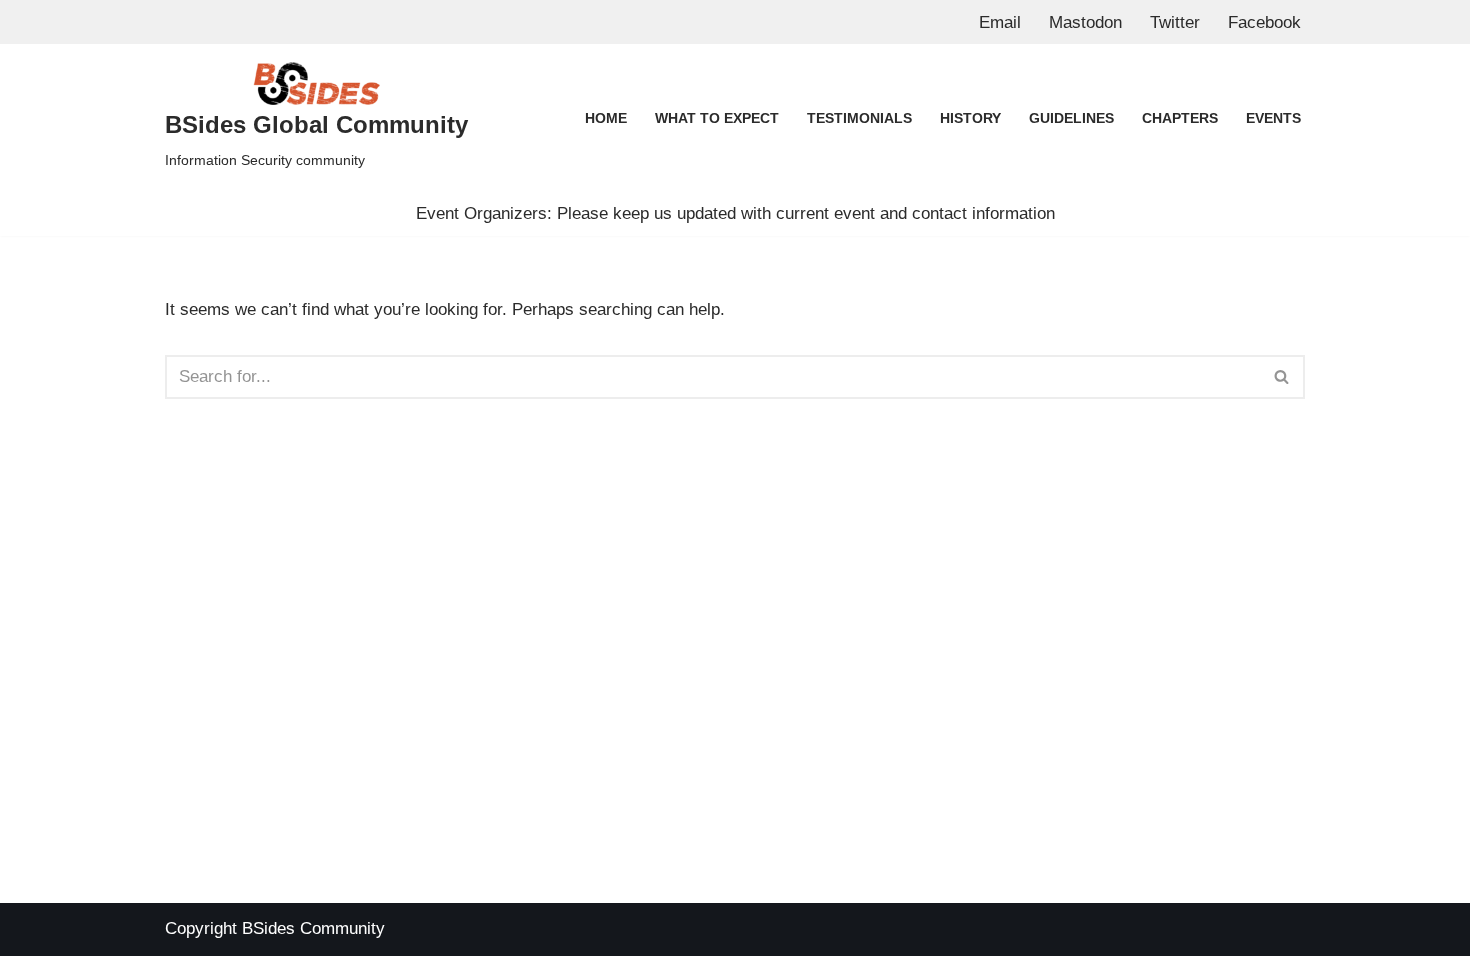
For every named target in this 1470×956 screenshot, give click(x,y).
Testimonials (859, 118)
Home (606, 118)
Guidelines (1071, 118)
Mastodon (1085, 22)
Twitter (1175, 22)
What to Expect (717, 118)
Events (1273, 118)
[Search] (1282, 377)
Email (1000, 22)
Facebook (1264, 22)
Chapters (1180, 118)
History (970, 118)
